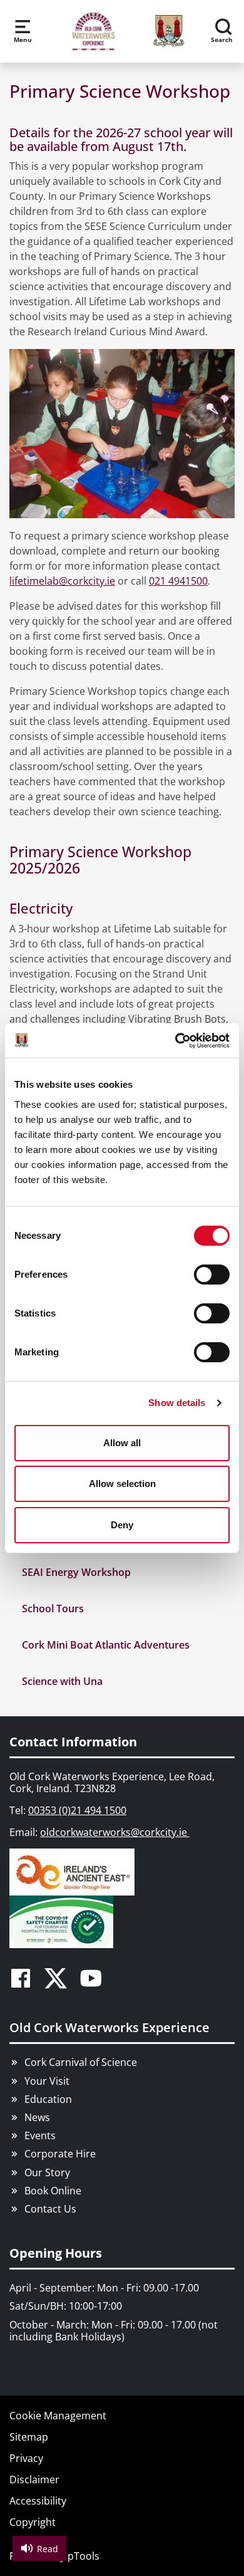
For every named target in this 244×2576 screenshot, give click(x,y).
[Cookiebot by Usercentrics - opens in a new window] (175, 1041)
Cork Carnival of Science (81, 2062)
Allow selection (122, 1484)
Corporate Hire (60, 2154)
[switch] (212, 1275)
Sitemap (29, 2437)
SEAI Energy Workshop (76, 1572)
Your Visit (47, 2081)
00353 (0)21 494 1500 (77, 1810)
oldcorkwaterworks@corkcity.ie (115, 1832)
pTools (84, 2556)
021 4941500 (178, 581)
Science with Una (62, 1681)
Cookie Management (58, 2416)
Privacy (26, 2458)
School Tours (53, 1609)
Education (48, 2099)
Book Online (53, 2191)
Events (40, 2135)
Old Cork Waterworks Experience (109, 2027)
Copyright (33, 2522)
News (37, 2117)
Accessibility (38, 2501)
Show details (177, 1403)
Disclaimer (34, 2480)
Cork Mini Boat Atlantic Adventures (106, 1645)
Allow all (122, 1443)
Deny (122, 1525)
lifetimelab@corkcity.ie (62, 581)
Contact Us (50, 2209)
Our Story (47, 2172)
